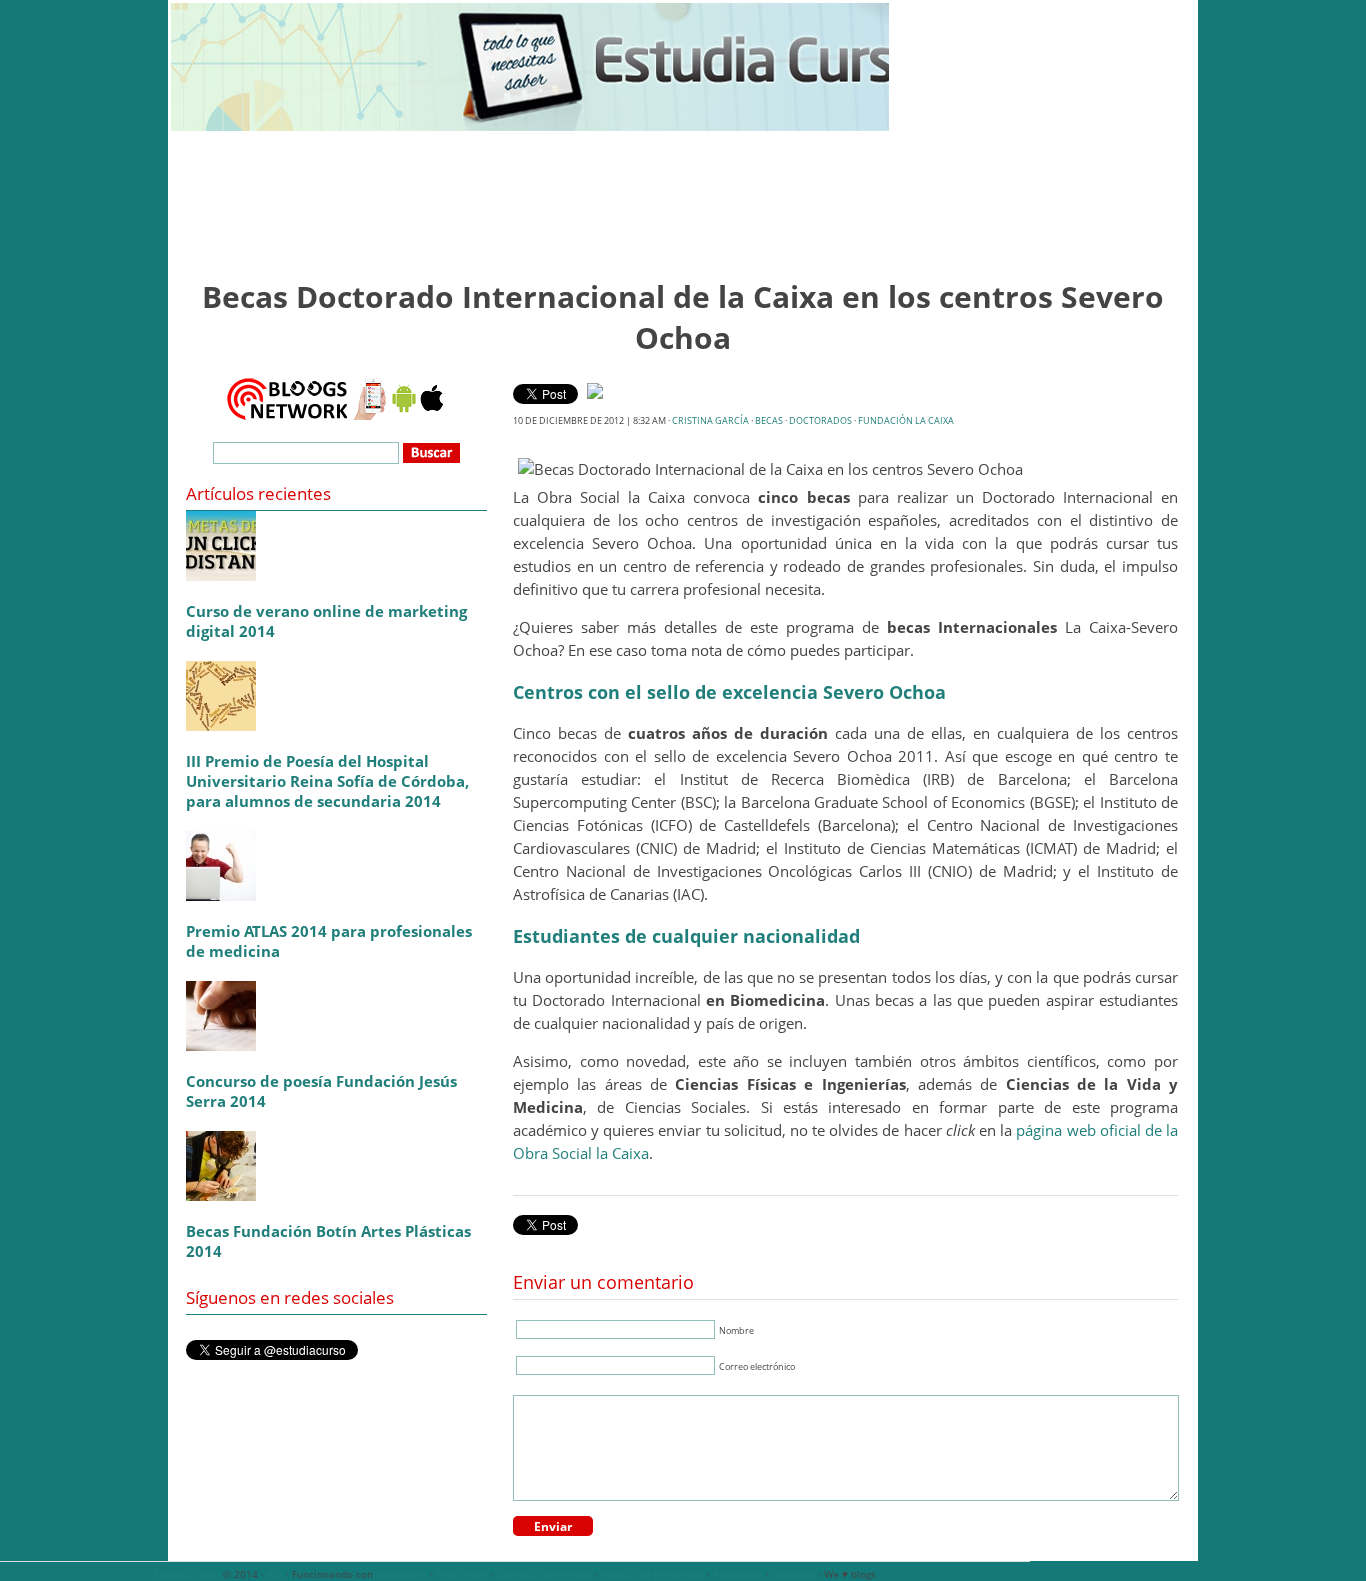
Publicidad (738, 1574)
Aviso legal (461, 1574)
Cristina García (710, 420)
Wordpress (401, 1574)
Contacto (793, 1574)
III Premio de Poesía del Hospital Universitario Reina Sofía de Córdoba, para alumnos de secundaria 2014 (327, 781)
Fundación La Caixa (906, 420)
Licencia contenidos (543, 1574)
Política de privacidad (652, 1574)
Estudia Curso (187, 1574)
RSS (275, 1574)
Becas (769, 420)
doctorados (820, 420)
